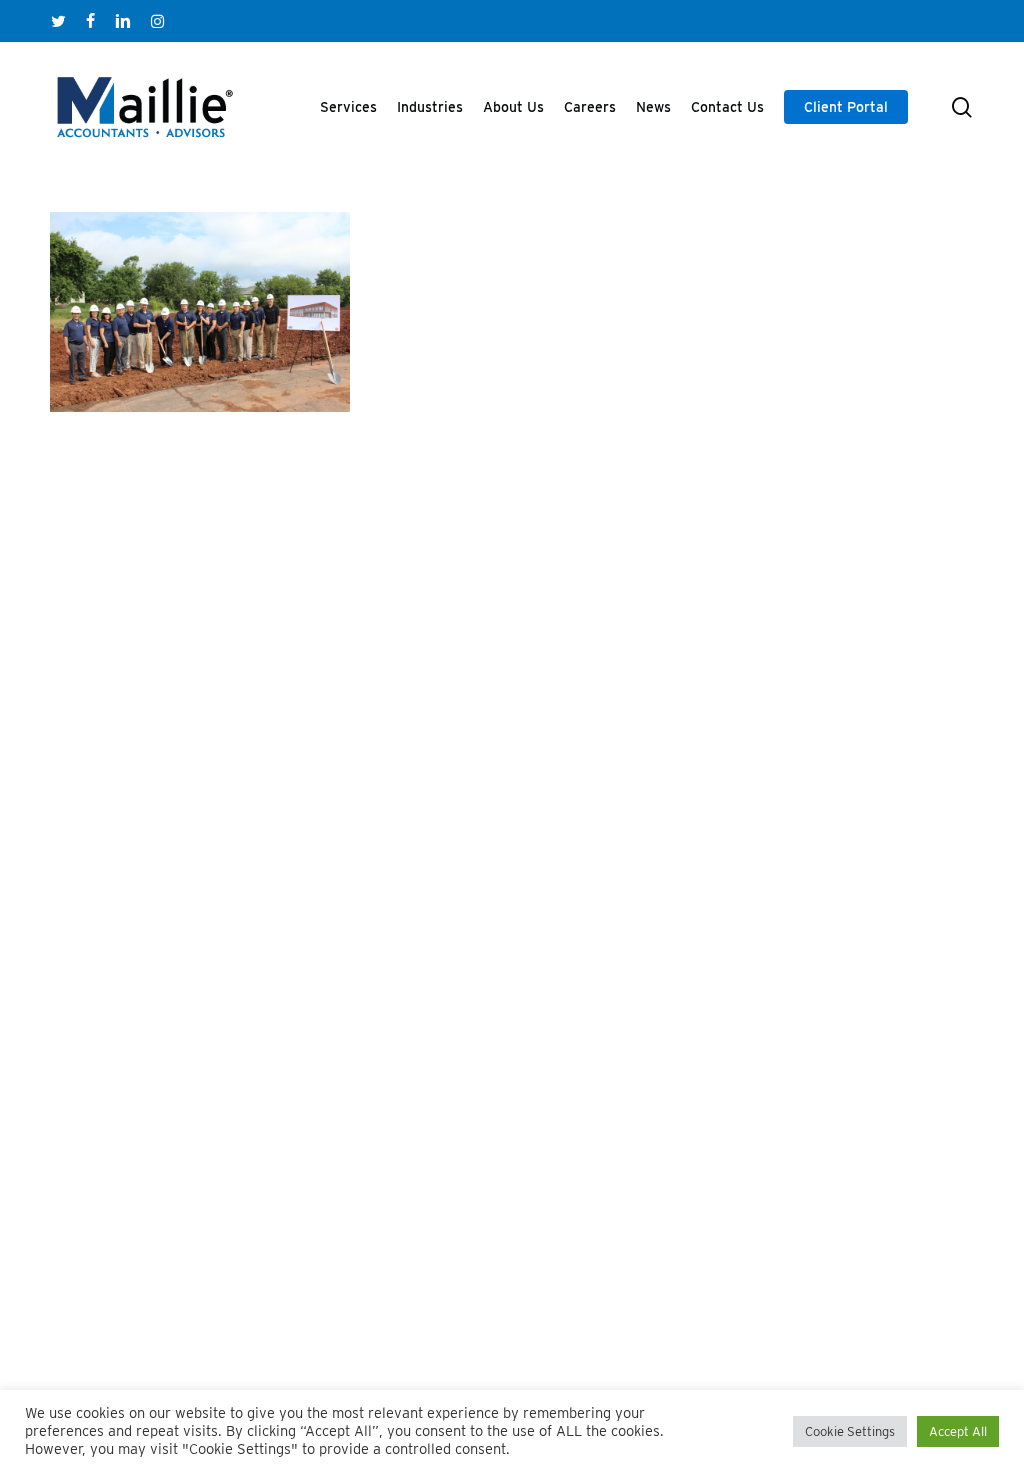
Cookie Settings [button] (850, 1431)
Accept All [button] (958, 1431)
